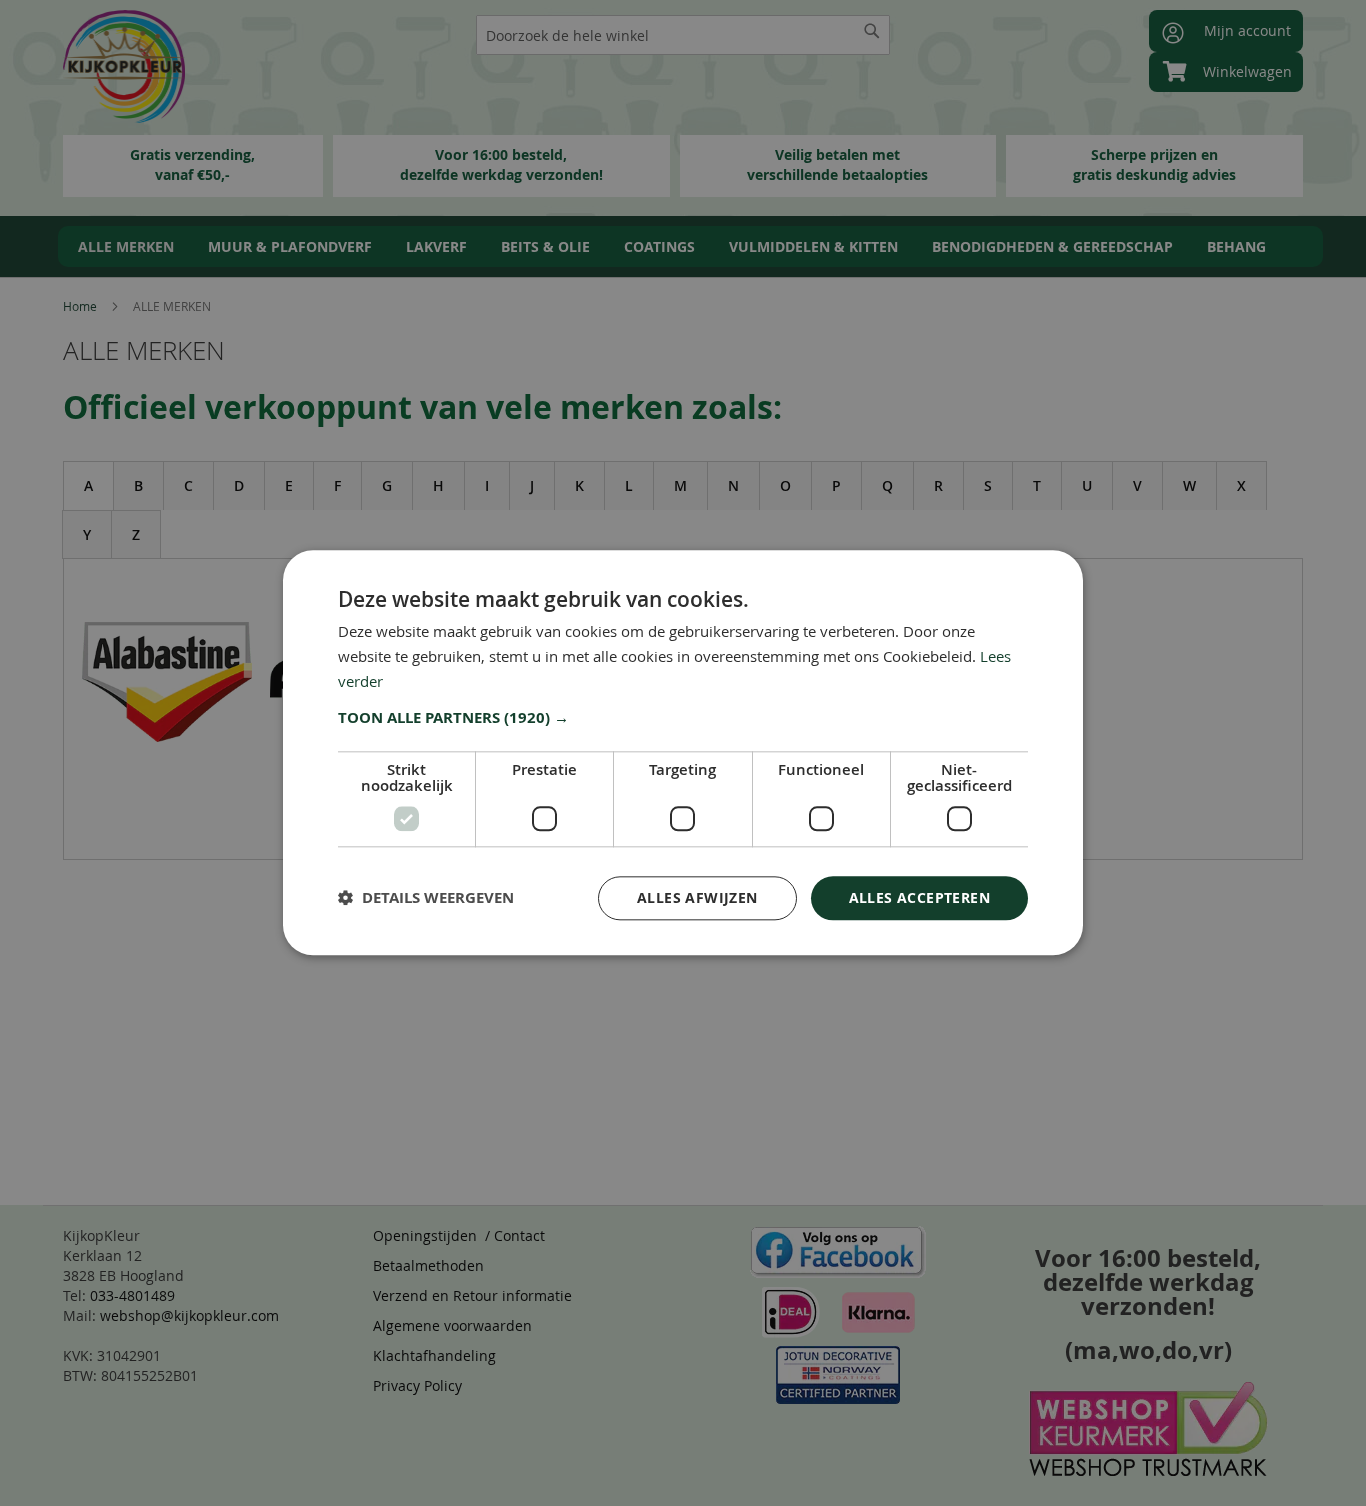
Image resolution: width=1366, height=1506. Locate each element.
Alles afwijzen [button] (697, 897)
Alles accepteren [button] (919, 897)
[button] (683, 718)
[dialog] (683, 752)
